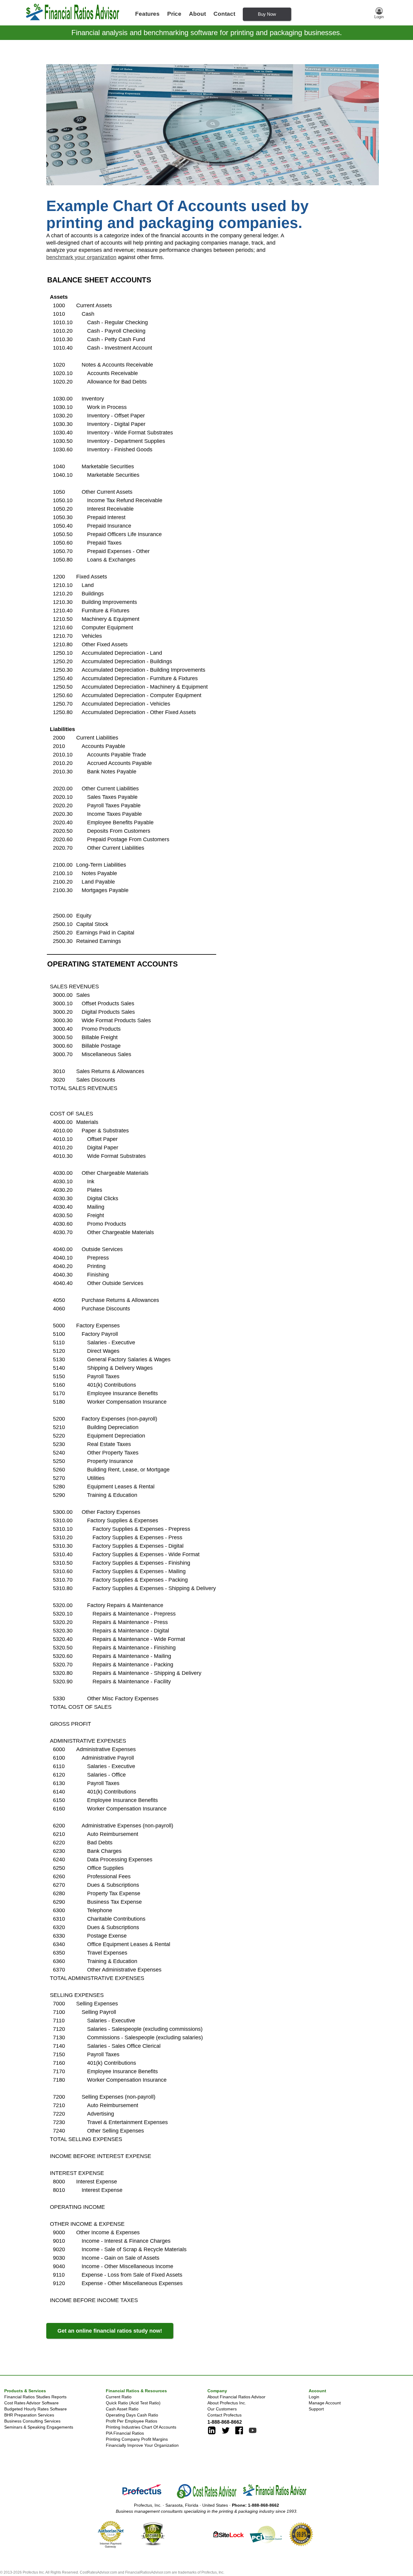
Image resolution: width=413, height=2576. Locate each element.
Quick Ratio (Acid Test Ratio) (133, 2403)
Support (316, 2409)
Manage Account (325, 2403)
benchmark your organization (81, 257)
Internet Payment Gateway (111, 2545)
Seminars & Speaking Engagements (39, 2427)
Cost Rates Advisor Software (31, 2403)
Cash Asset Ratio (122, 2409)
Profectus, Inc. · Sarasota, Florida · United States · (207, 2505)
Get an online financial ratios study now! (110, 2331)
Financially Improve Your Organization (142, 2445)
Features (147, 14)
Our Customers (222, 2409)
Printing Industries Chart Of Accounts (141, 2427)
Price (174, 14)
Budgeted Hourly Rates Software (36, 2409)
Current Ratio (119, 2397)
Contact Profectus (224, 2415)
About (197, 14)
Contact (224, 14)
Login (314, 2397)
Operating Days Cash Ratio (132, 2415)
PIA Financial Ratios (125, 2433)
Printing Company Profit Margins (137, 2439)
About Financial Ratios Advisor (236, 2397)
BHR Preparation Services (29, 2415)
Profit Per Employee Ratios (132, 2421)
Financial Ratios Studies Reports (35, 2397)
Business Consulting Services (32, 2421)
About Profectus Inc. (227, 2403)
